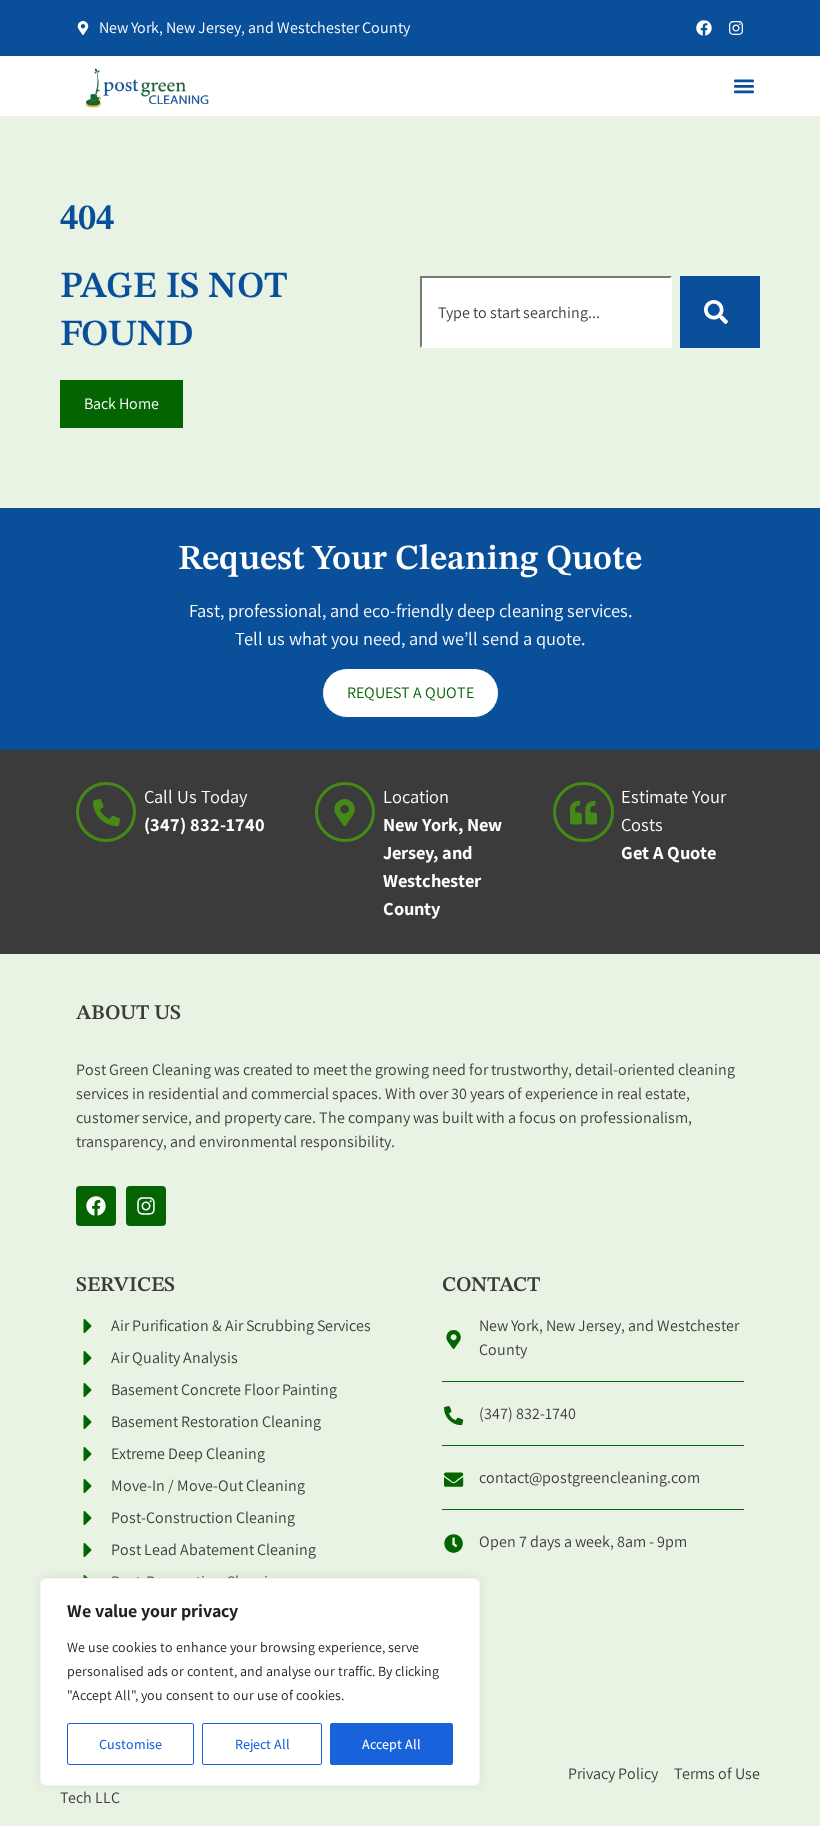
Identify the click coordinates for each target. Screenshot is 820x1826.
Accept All (391, 1744)
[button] (743, 86)
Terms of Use (717, 1773)
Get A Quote (668, 852)
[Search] (720, 312)
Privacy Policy (613, 1773)
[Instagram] (736, 28)
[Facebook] (704, 28)
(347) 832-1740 (204, 824)
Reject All (262, 1744)
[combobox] (546, 312)
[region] (260, 1682)
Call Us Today (195, 796)
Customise (130, 1744)
